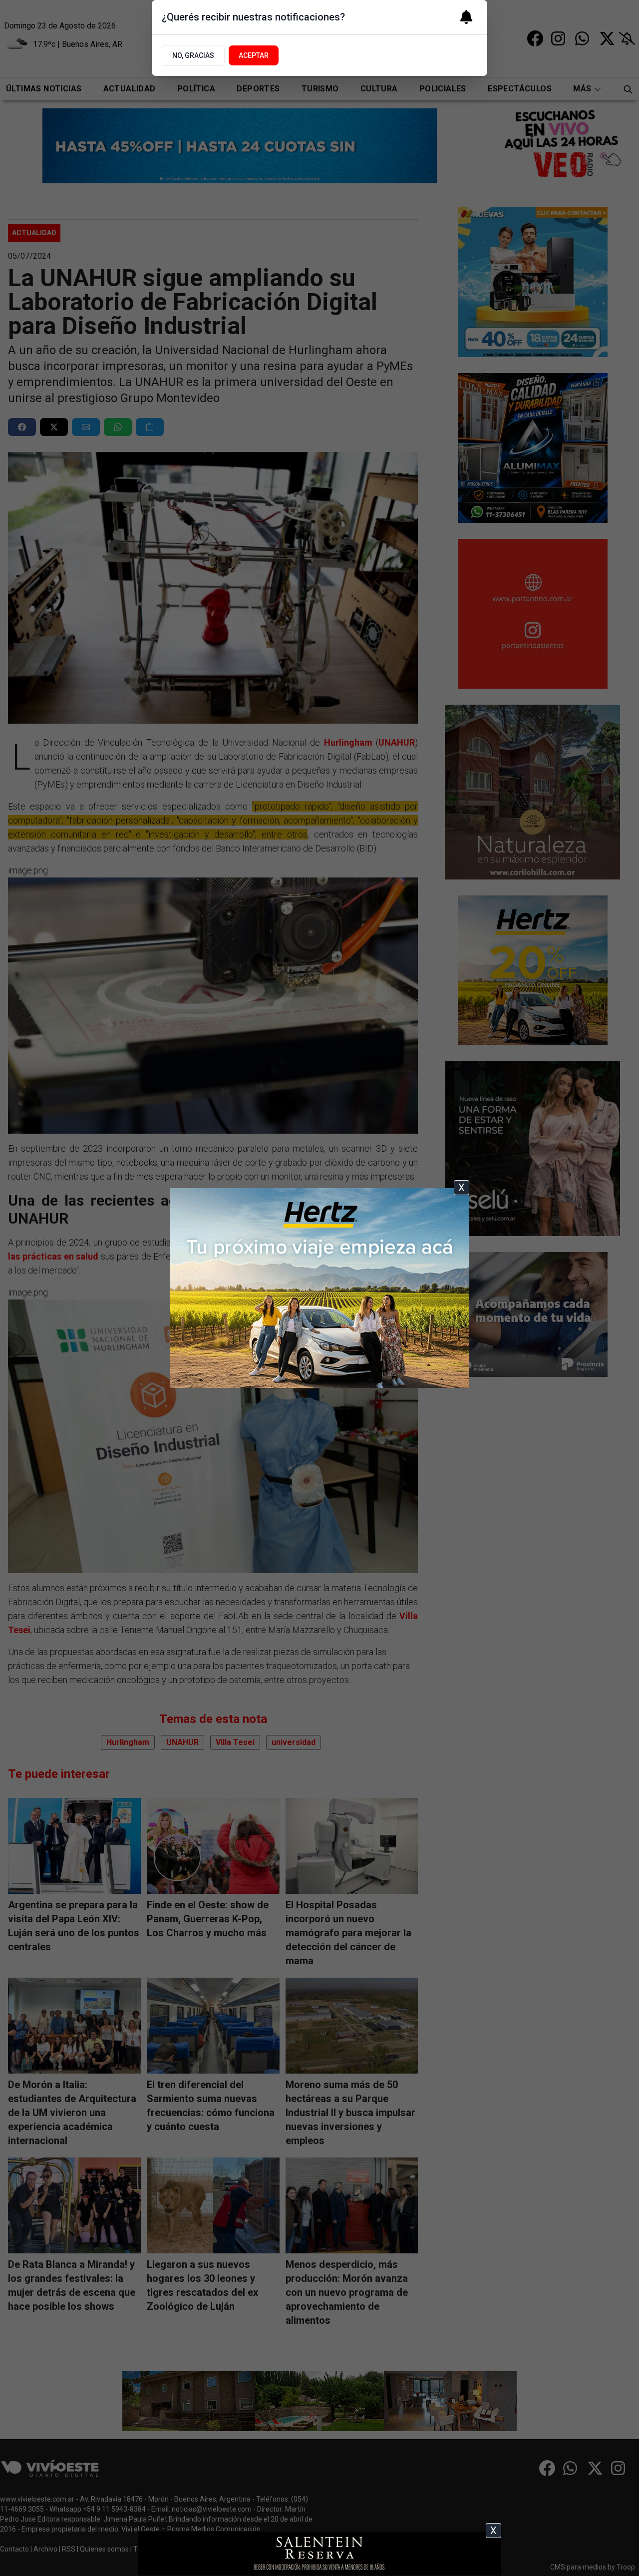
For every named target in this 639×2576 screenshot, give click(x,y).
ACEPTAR (254, 55)
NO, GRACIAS (193, 55)
